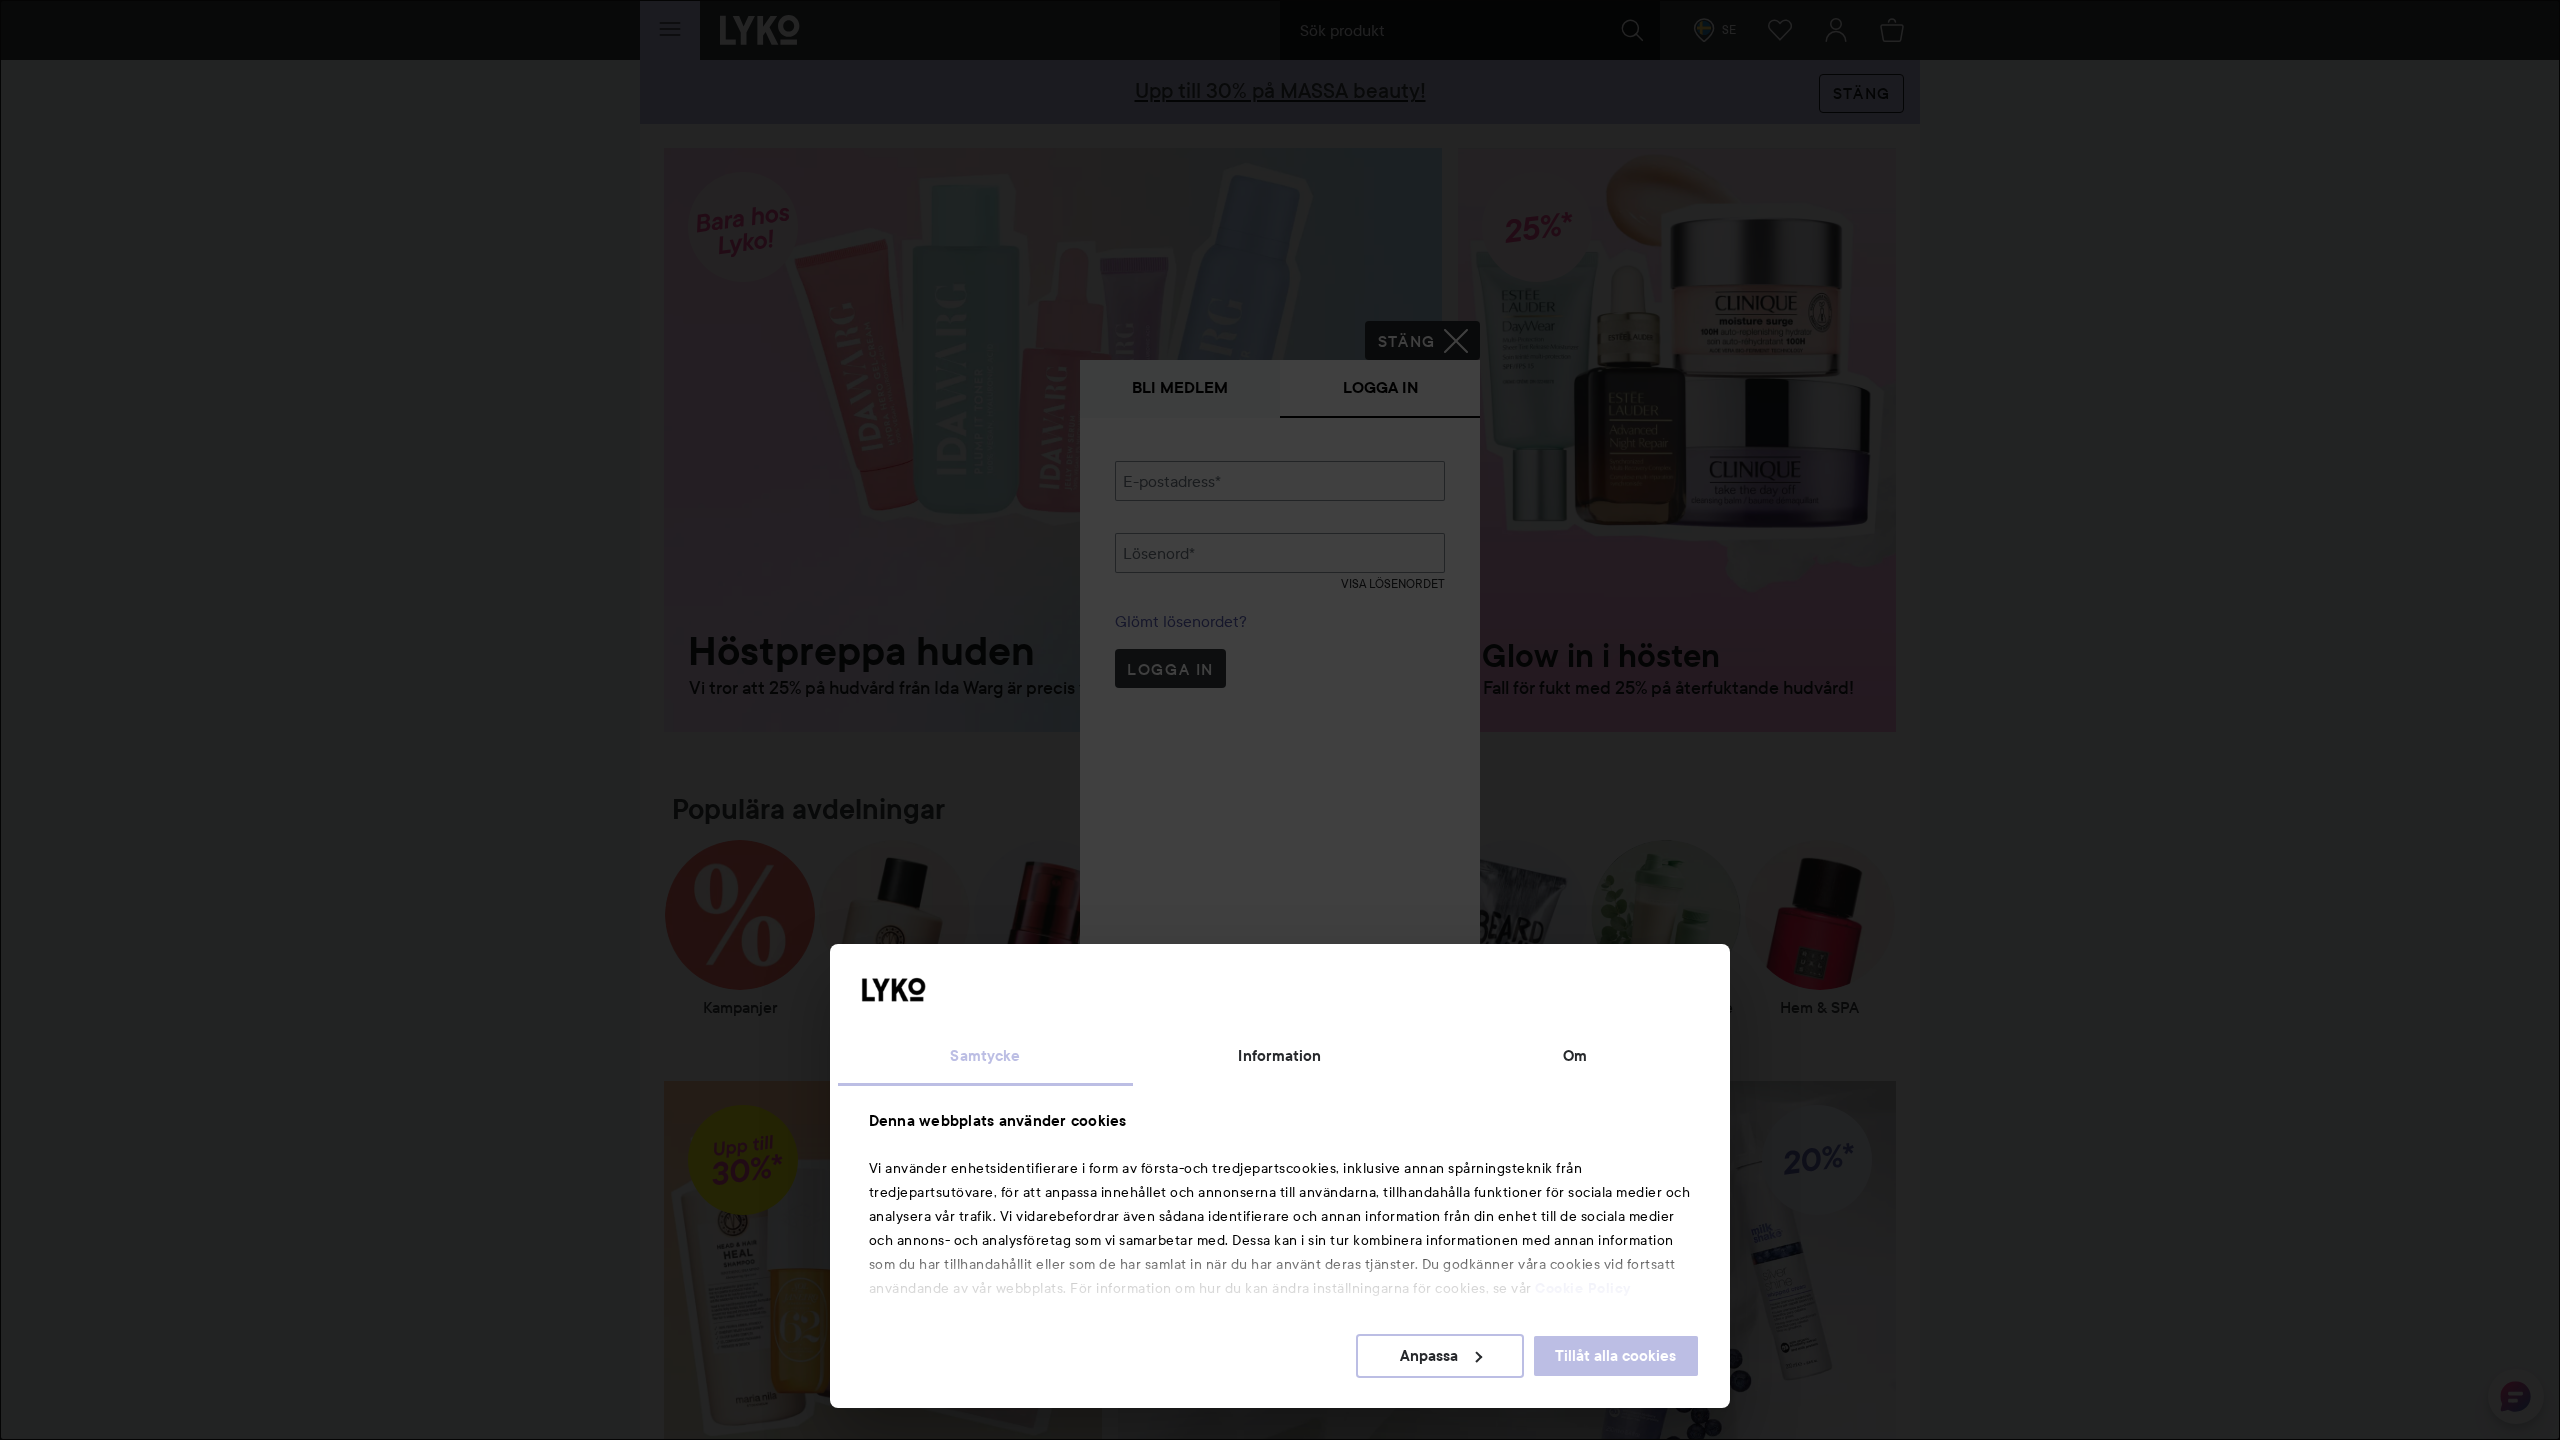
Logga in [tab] (1380, 387)
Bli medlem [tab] (1180, 387)
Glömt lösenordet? (1181, 621)
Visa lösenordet (1393, 583)
